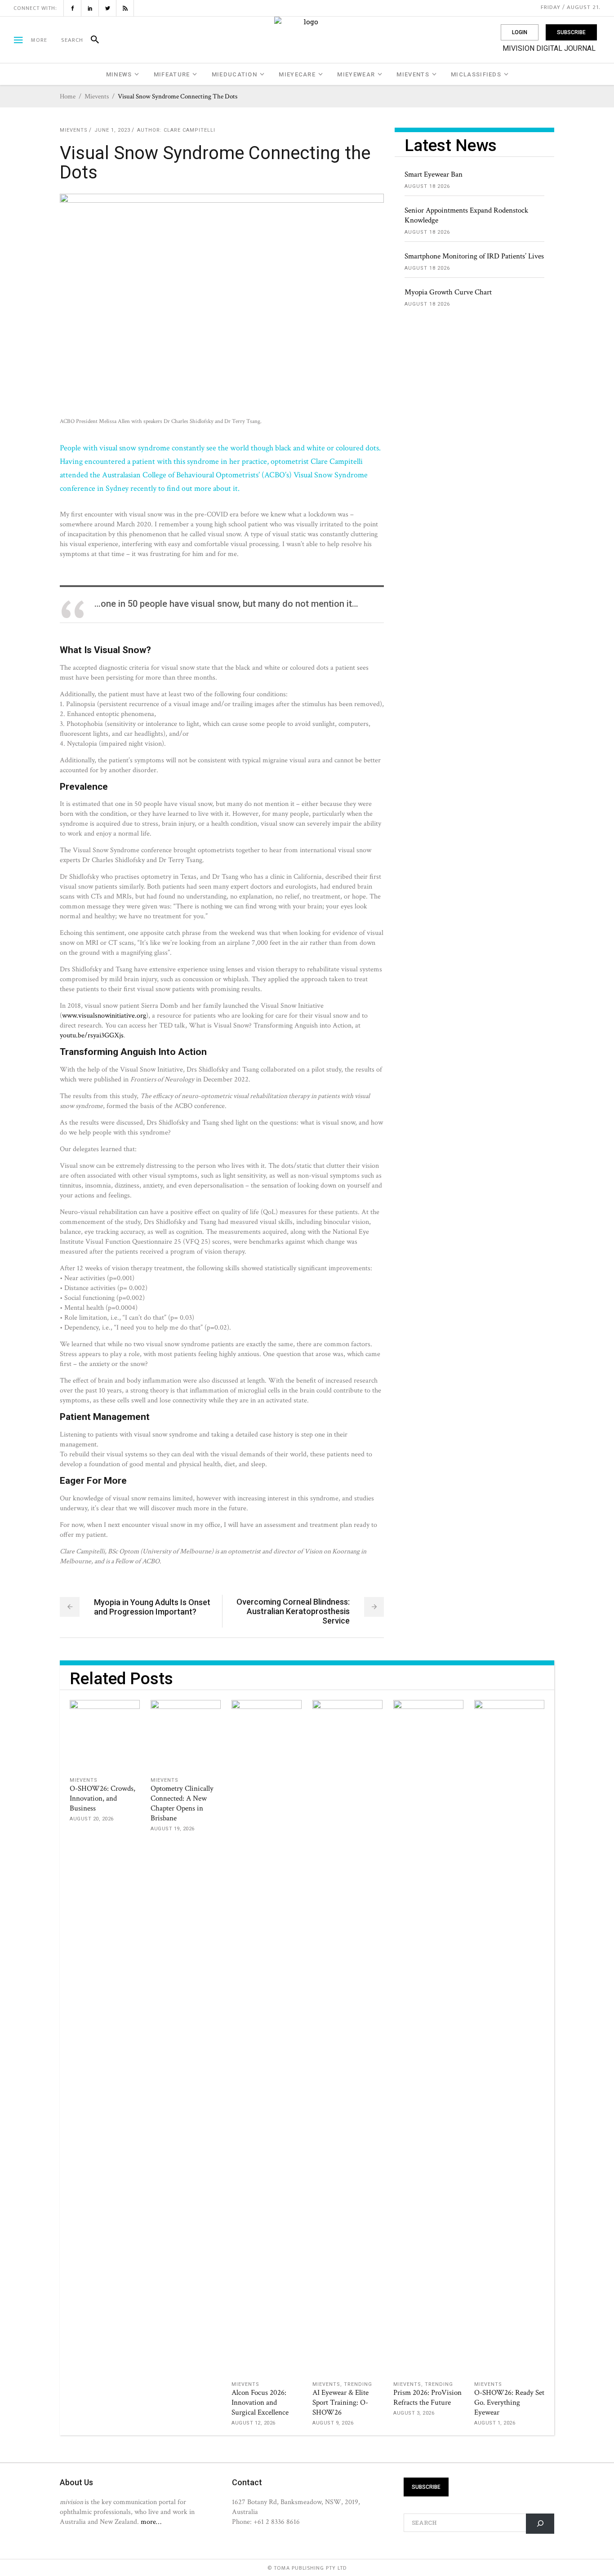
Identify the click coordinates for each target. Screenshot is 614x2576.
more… (151, 2522)
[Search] (91, 40)
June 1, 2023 (112, 130)
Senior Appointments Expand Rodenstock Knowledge (466, 215)
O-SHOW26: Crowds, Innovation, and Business (102, 1798)
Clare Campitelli (189, 130)
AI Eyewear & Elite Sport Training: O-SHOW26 (340, 2402)
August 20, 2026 (92, 1819)
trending (358, 2384)
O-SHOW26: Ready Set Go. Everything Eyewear (509, 2402)
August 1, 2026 (495, 2423)
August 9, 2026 (333, 2423)
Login (520, 32)
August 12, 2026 (254, 2423)
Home (68, 96)
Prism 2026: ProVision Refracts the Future (427, 2398)
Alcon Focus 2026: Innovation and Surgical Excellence (260, 2402)
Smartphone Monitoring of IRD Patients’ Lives (474, 256)
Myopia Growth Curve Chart (448, 292)
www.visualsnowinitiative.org (104, 1015)
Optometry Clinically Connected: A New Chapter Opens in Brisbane (182, 1803)
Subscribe (571, 32)
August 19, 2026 (173, 1829)
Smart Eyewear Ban (434, 174)
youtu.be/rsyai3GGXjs (92, 1035)
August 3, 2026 (414, 2413)
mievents (97, 96)
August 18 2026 (427, 186)
